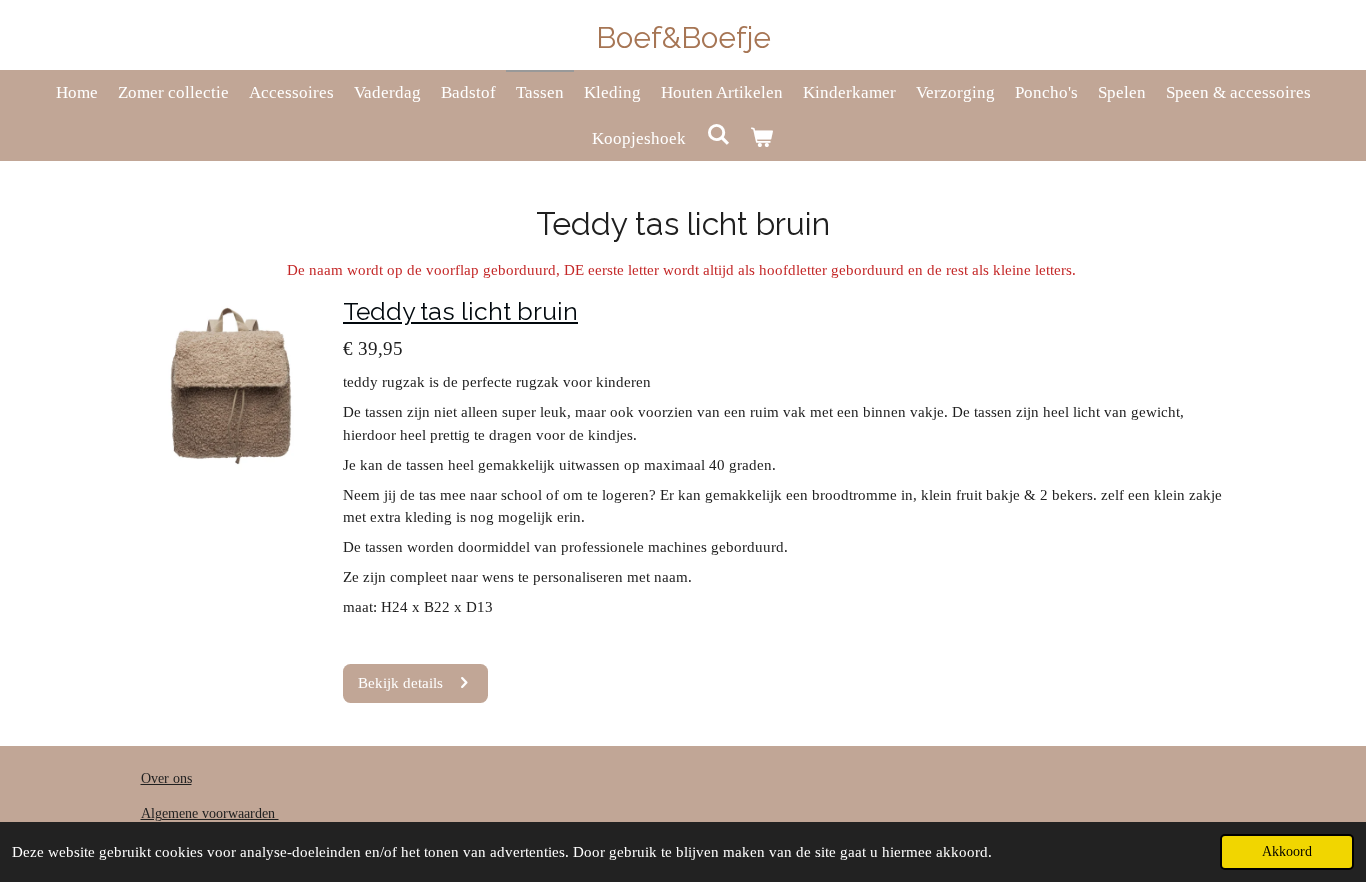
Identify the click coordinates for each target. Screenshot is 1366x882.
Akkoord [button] (1287, 851)
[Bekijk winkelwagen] (762, 139)
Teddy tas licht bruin (460, 311)
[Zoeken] (718, 136)
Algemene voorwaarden (210, 813)
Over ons (166, 778)
